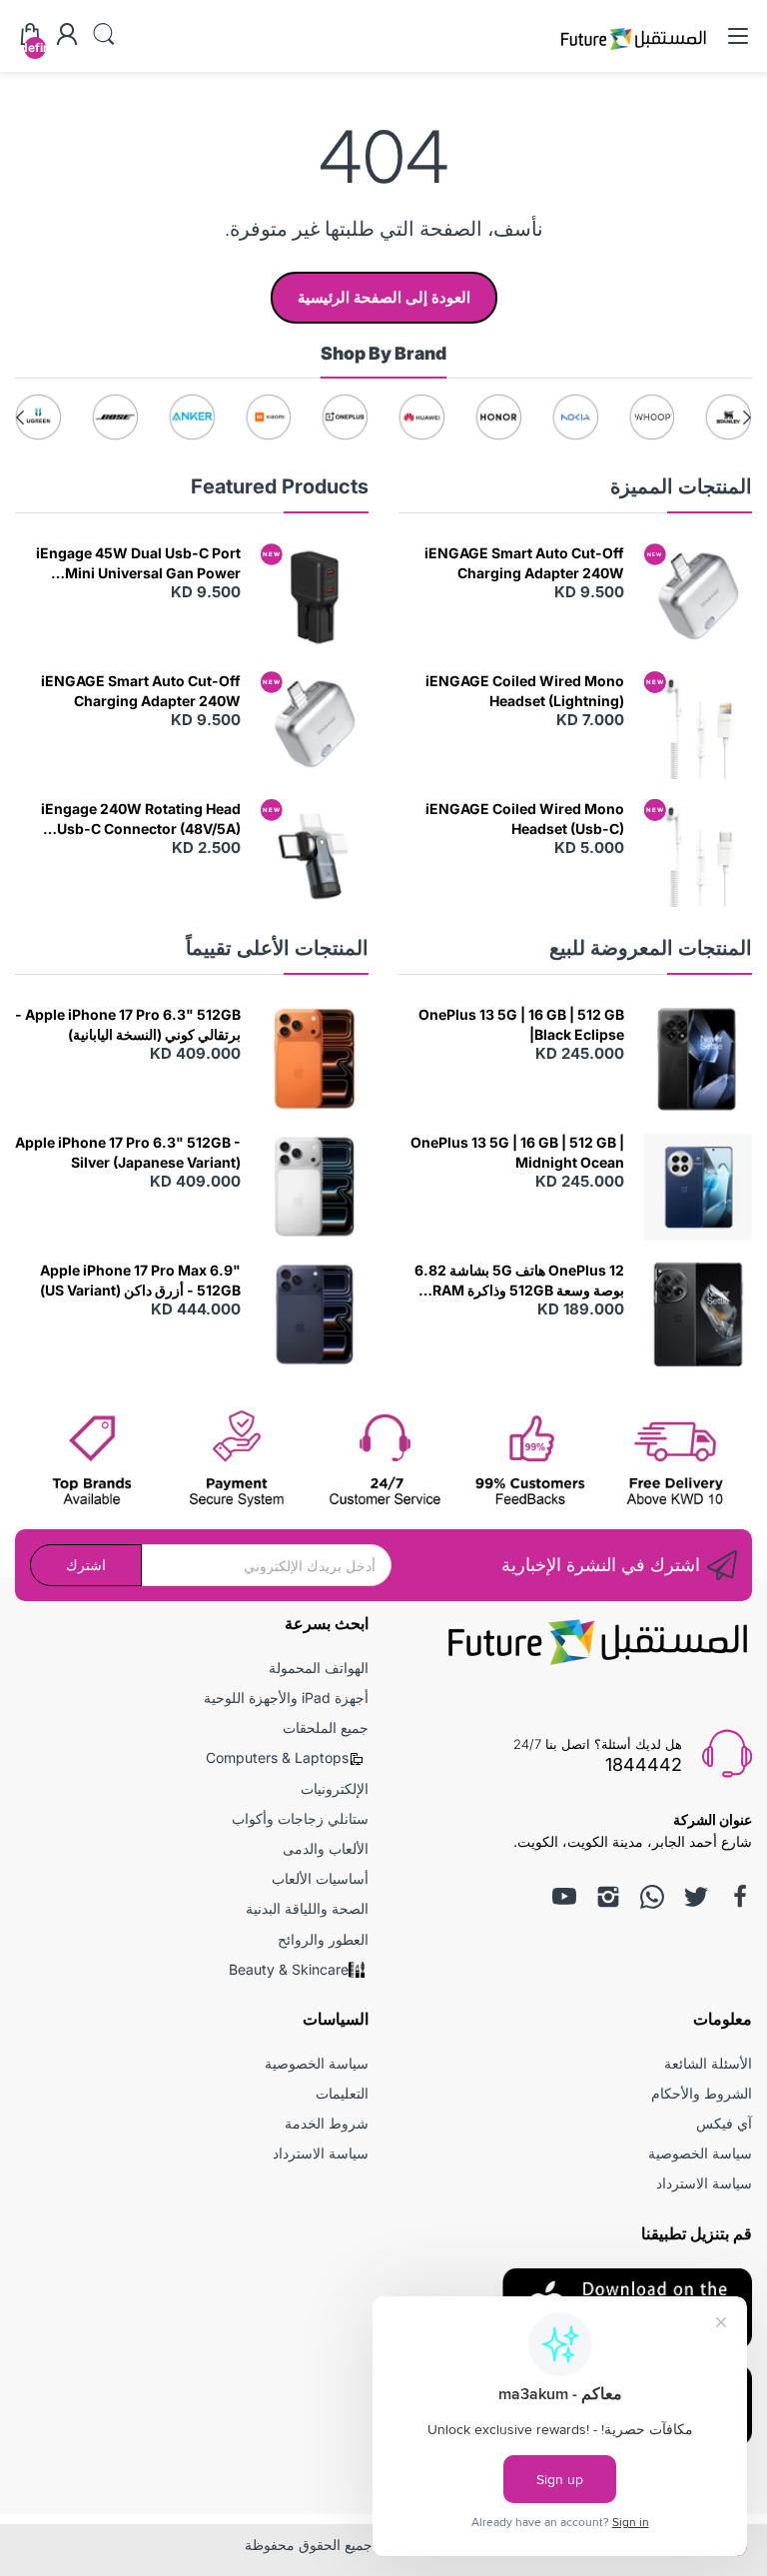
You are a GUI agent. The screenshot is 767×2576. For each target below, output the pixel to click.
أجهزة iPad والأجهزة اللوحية (286, 1698)
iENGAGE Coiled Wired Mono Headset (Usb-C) (525, 819)
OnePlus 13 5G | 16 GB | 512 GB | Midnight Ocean (517, 1152)
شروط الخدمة (327, 2123)
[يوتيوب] (564, 1897)
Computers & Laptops (277, 1757)
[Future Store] (633, 52)
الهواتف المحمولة (319, 1668)
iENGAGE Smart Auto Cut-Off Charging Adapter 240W (524, 563)
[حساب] (67, 36)
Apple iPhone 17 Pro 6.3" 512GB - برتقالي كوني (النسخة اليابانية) (128, 1024)
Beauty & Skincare (289, 1969)
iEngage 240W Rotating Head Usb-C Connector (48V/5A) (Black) (141, 819)
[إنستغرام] (608, 1897)
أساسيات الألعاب (320, 1878)
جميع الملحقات (326, 1727)
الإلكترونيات (335, 1788)
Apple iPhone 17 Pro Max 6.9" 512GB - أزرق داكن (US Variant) (140, 1280)
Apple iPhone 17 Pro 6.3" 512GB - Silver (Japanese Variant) (128, 1152)
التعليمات (342, 2093)
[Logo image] (729, 417)
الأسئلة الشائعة (708, 2063)
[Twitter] (696, 1897)
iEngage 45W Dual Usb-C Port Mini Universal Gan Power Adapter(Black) (138, 563)
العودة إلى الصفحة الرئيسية (384, 297)
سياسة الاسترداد (704, 2183)
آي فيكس (724, 2123)
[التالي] (747, 418)
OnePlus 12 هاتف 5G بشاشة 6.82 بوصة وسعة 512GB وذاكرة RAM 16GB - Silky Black (519, 1281)
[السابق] (20, 418)
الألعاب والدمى (326, 1848)
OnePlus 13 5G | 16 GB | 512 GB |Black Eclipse (521, 1024)
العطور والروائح (323, 1939)
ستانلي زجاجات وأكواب (300, 1818)
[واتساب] (652, 1897)
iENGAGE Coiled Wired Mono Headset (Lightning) (525, 691)
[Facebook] (740, 1897)
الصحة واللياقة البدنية (307, 1908)
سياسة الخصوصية (700, 2153)
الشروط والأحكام (702, 2093)
